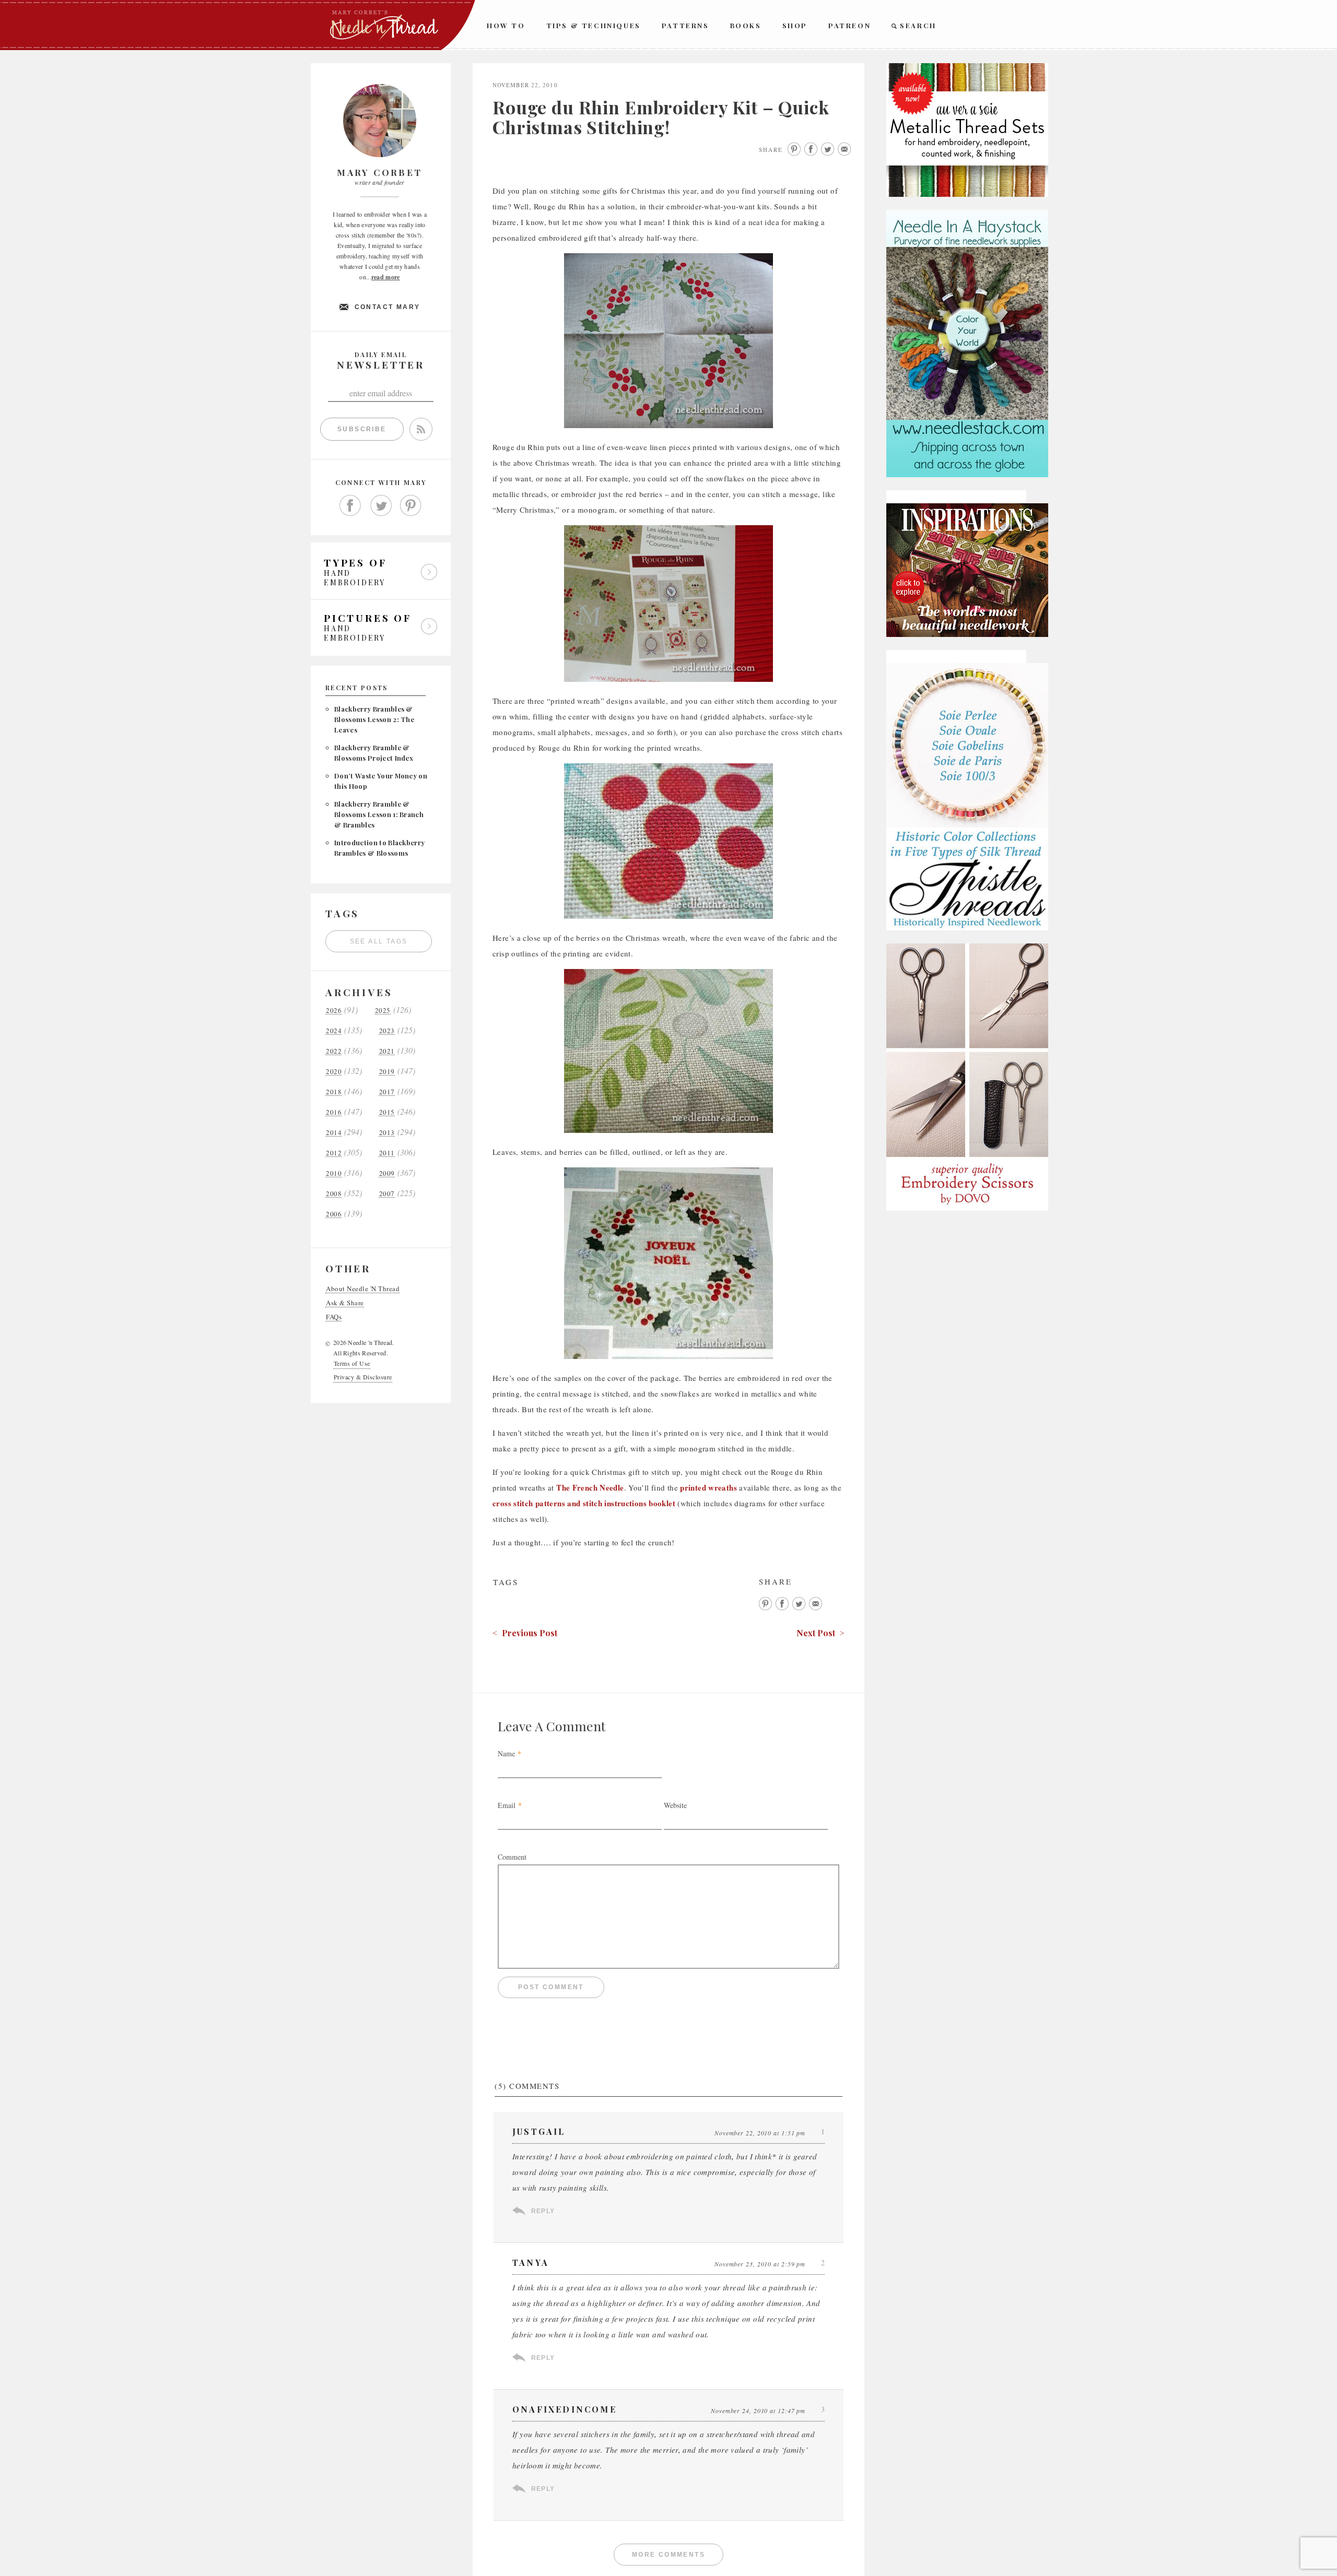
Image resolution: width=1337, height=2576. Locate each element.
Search (918, 25)
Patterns (685, 25)
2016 (334, 1112)
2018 (334, 1092)
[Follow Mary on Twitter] (381, 506)
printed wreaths (708, 1487)
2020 (334, 1072)
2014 (334, 1133)
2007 (387, 1194)
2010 (334, 1173)
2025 (383, 1011)
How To (506, 25)
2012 (334, 1153)
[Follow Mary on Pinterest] (411, 506)
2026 (334, 1011)
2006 (334, 1214)
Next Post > (820, 1633)
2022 (334, 1051)
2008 (334, 1194)
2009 (387, 1173)
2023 (387, 1031)
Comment (512, 1857)
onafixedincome (565, 2409)
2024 (334, 1031)
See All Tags (379, 941)
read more (386, 277)
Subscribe (362, 429)
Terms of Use (352, 1363)
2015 (387, 1112)
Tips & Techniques (594, 25)
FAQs (334, 1317)
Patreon (849, 25)
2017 (387, 1092)
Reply (543, 2211)
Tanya (531, 2262)
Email (507, 1805)
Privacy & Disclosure (363, 1377)
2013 (387, 1133)
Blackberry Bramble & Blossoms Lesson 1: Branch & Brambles (379, 814)
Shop (795, 25)
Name (506, 1753)
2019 (387, 1072)
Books (746, 25)
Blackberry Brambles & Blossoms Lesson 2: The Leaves (374, 719)
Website (675, 1805)
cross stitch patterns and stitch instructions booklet (584, 1503)
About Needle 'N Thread (363, 1289)
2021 (387, 1051)
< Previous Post (525, 1633)
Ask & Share (345, 1303)
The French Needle (590, 1487)
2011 (387, 1153)
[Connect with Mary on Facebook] (350, 506)
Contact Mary (388, 307)
